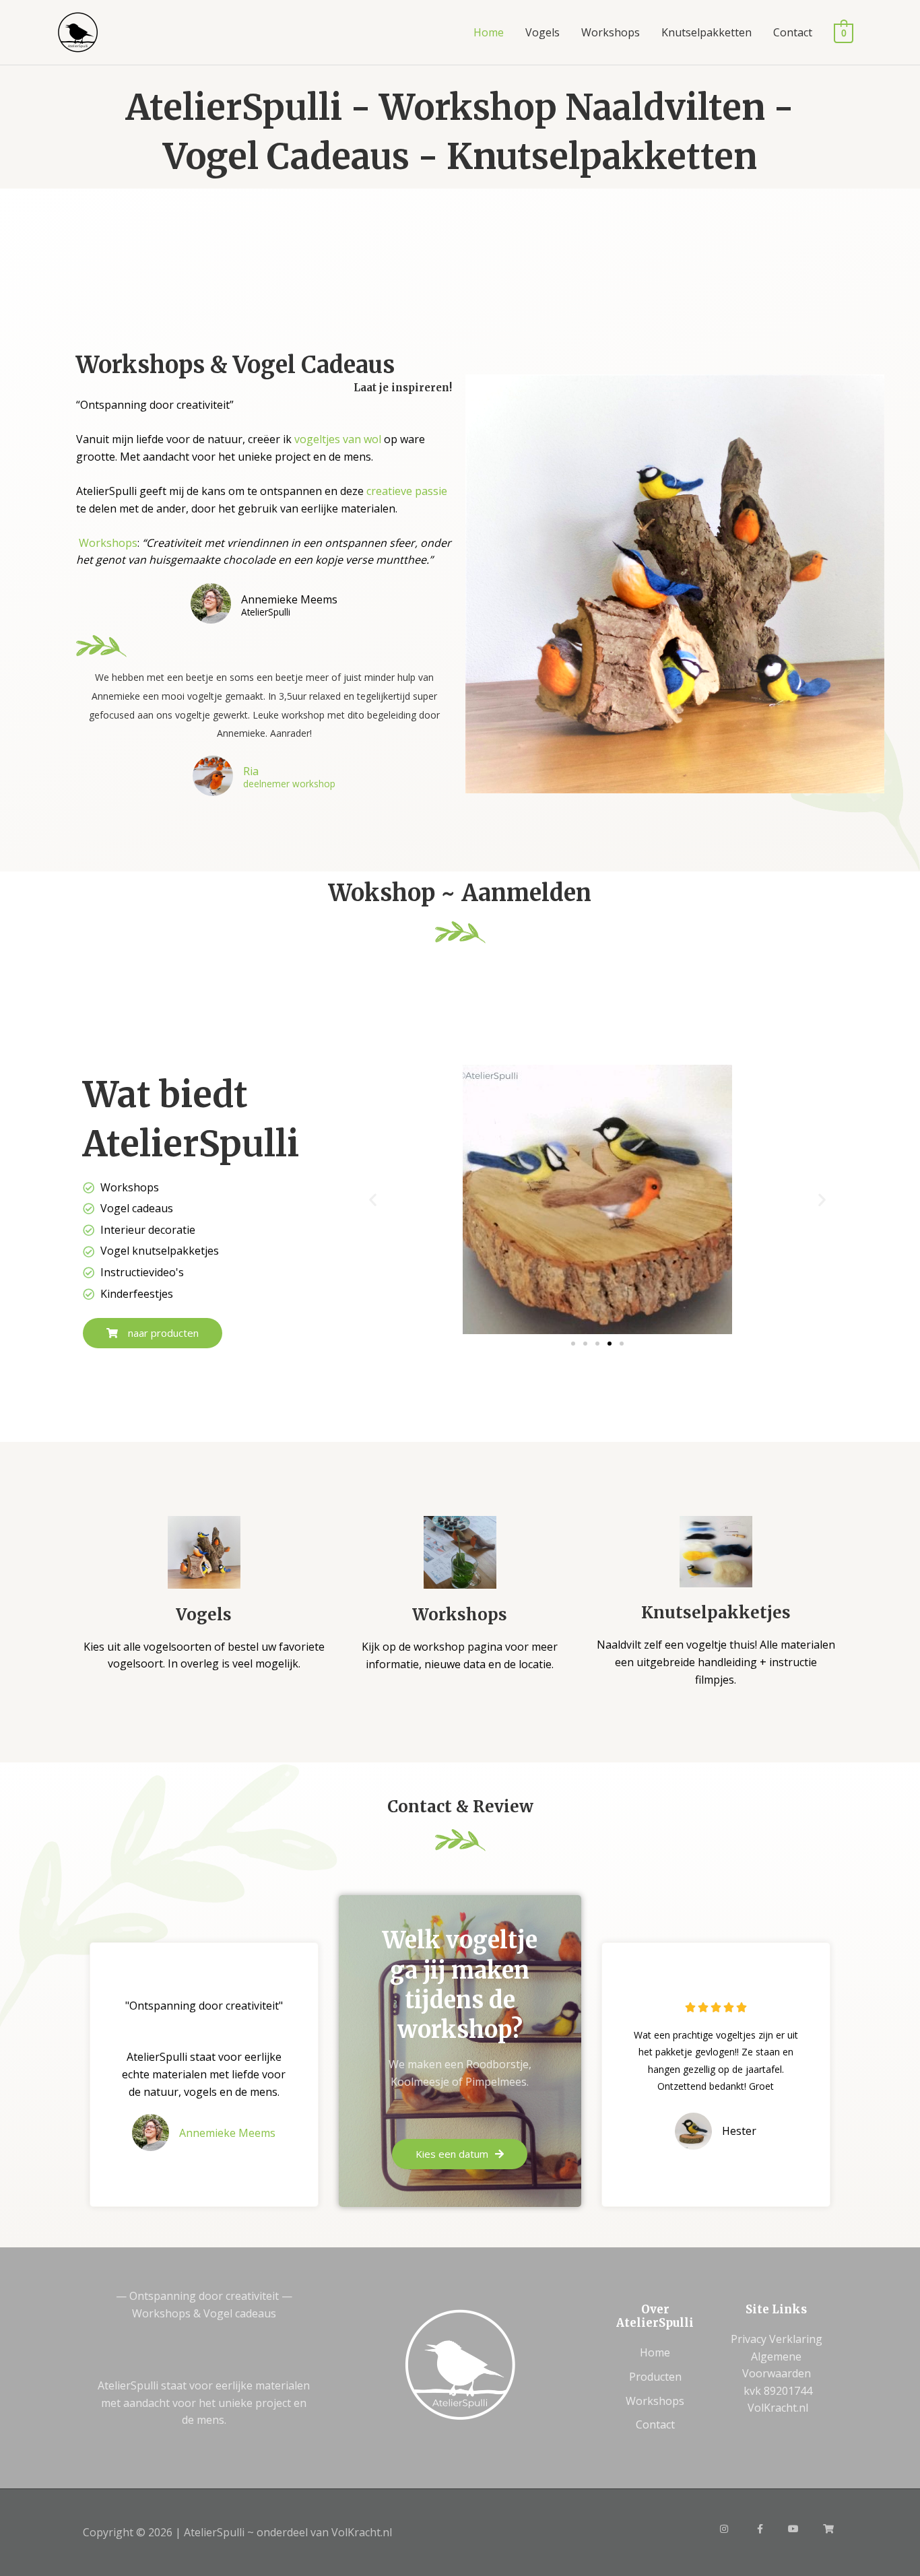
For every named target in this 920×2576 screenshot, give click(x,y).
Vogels (543, 32)
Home (489, 32)
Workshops (611, 32)
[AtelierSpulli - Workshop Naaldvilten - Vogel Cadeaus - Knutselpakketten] (78, 31)
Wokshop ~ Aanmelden (460, 893)
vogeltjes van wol (338, 439)
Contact (793, 32)
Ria (251, 771)
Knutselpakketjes (716, 1613)
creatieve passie (407, 491)
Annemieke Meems (227, 2133)
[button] (373, 1200)
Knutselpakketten (707, 32)
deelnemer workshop (289, 784)
